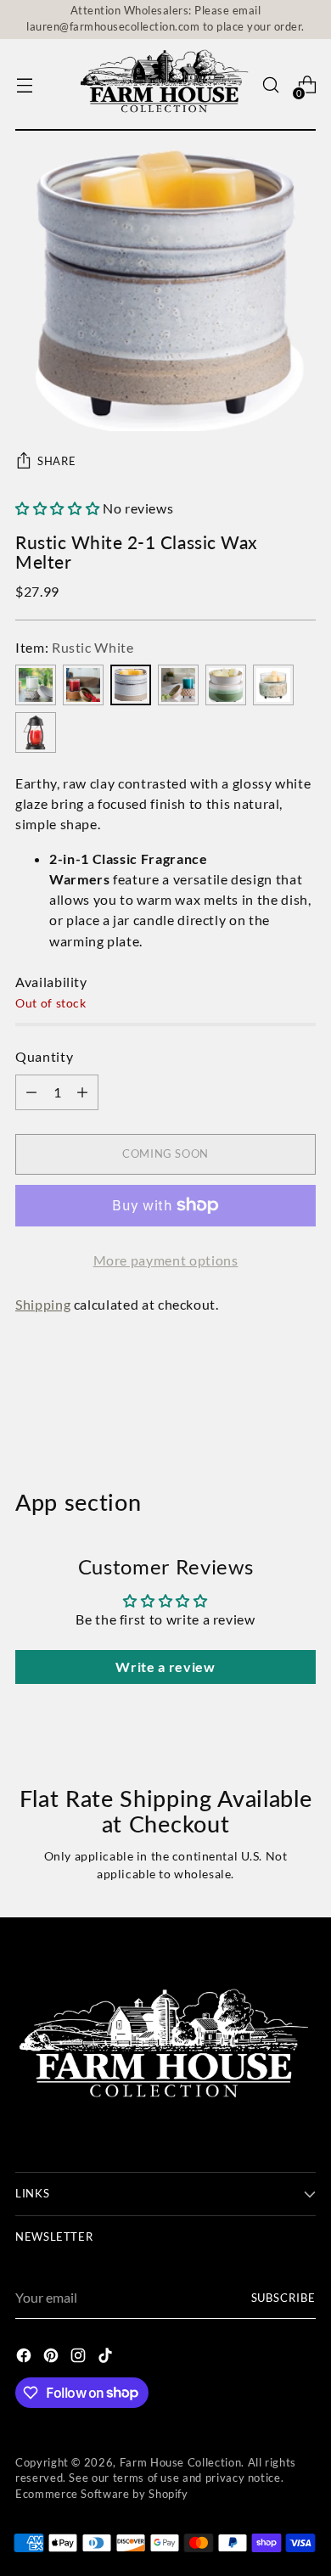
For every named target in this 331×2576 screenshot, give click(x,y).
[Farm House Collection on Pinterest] (53, 2358)
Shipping (43, 1304)
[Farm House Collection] (165, 85)
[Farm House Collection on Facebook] (25, 2358)
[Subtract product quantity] (82, 1092)
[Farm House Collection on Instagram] (80, 2358)
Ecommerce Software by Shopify (102, 2494)
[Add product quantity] (31, 1092)
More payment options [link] (166, 1260)
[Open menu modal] (24, 85)
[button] (59, 508)
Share (56, 461)
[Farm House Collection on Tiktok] (107, 2358)
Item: (75, 647)
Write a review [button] (165, 1667)
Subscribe (283, 2298)
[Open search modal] (270, 85)
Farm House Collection (181, 2463)
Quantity (44, 1056)
